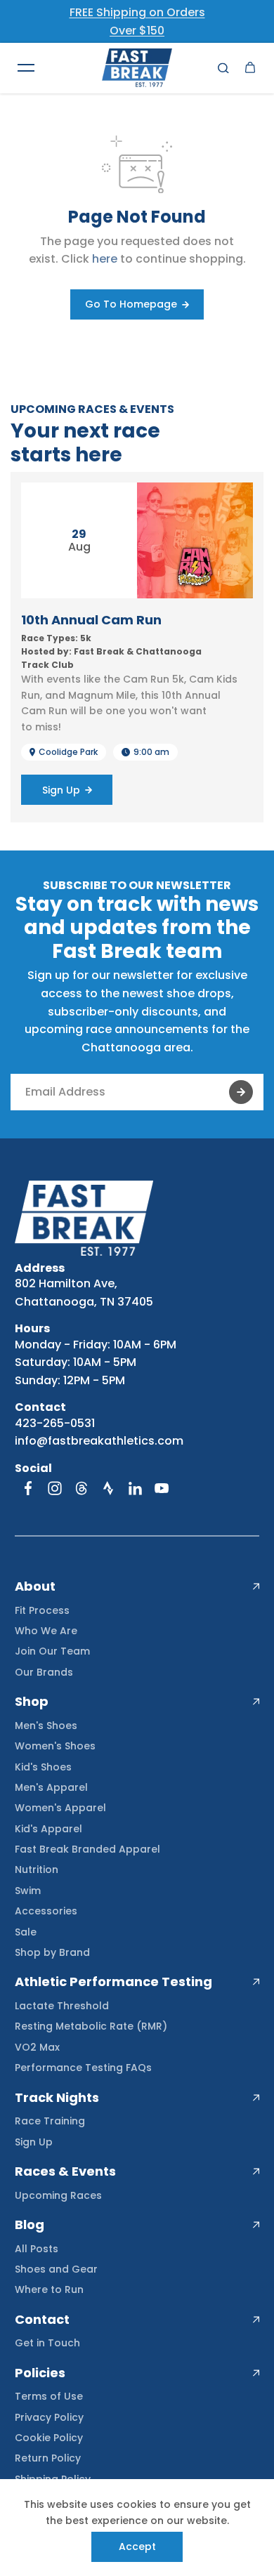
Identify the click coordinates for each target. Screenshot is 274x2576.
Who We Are (46, 1631)
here (105, 259)
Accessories (46, 1911)
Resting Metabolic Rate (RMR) (91, 2026)
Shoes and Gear (56, 2269)
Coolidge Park (68, 752)
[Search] (223, 68)
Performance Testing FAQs (83, 2068)
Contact (42, 2320)
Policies (40, 2373)
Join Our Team (52, 1651)
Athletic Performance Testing (113, 1982)
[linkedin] (135, 1488)
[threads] (81, 1488)
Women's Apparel (60, 1808)
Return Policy (48, 2458)
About (35, 1586)
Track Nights (57, 2098)
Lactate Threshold (62, 2006)
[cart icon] (250, 68)
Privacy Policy (49, 2417)
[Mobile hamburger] (26, 68)
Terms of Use (49, 2396)
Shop (32, 1702)
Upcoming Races (58, 2195)
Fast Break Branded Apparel (87, 1849)
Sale (26, 1932)
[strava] (108, 1488)
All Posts (37, 2249)
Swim (28, 1891)
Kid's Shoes (43, 1767)
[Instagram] (55, 1488)
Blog (30, 2225)
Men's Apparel (51, 1787)
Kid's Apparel (48, 1829)
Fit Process (42, 1610)
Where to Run (49, 2289)
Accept (137, 2547)
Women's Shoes (55, 1746)
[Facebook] (28, 1488)
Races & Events (65, 2171)
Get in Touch (47, 2343)
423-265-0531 (55, 1423)
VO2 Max (37, 2047)
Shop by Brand (52, 1952)
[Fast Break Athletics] (137, 68)
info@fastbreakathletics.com (99, 1441)
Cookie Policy (49, 2438)
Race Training (50, 2121)
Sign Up (34, 2142)
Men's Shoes (46, 1726)
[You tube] (162, 1488)
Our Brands (44, 1672)
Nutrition (37, 1869)
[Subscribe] (241, 1092)
